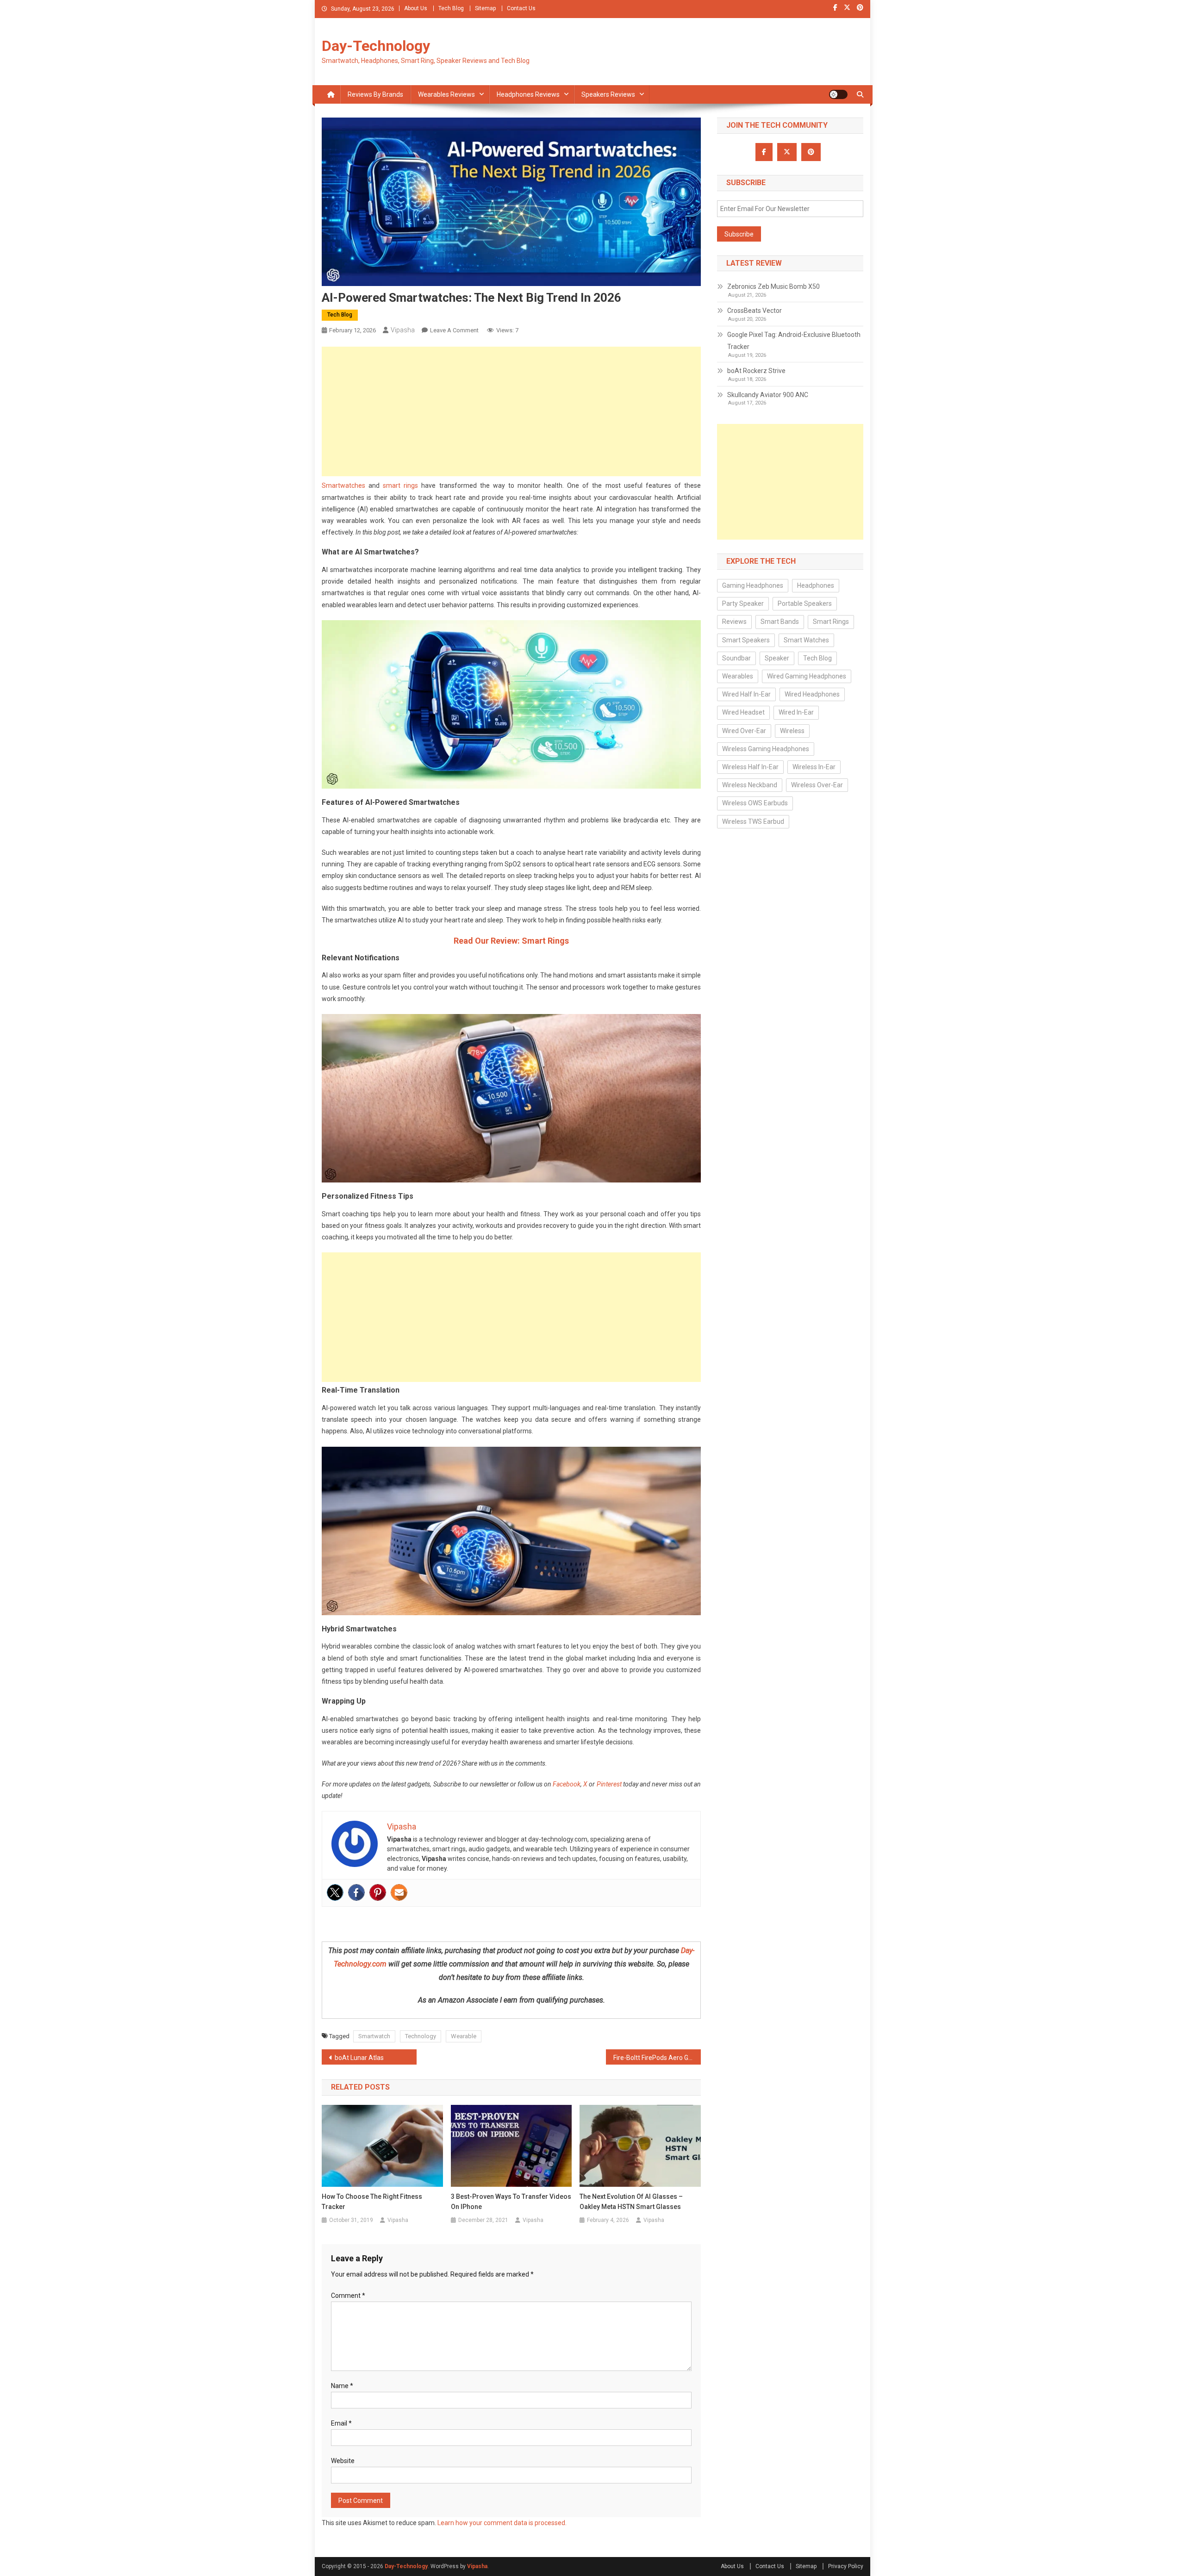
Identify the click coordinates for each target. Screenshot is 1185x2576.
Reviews (734, 622)
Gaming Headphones (753, 585)
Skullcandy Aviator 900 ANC (768, 395)
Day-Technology (376, 46)
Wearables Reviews (446, 94)
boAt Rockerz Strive (756, 371)
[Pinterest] (378, 1892)
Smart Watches (806, 640)
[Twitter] (335, 1892)
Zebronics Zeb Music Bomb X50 (773, 286)
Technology (421, 2036)
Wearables (738, 676)
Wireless (792, 731)
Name (342, 2386)
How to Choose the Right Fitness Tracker (372, 2202)
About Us (416, 8)
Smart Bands (780, 622)
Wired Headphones (812, 694)
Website (343, 2461)
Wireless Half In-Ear (750, 767)
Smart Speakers (746, 640)
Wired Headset (743, 712)
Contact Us (521, 8)
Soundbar (736, 658)
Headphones (816, 585)
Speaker (777, 658)
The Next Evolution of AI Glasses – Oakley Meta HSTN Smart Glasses (631, 2202)
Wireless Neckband (750, 785)
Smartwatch (374, 2036)
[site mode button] (838, 94)
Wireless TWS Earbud (753, 821)
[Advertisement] (511, 411)
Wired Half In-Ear (746, 694)
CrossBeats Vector (755, 311)
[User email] (399, 1892)
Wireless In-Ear (814, 767)
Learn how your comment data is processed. (502, 2523)
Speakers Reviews (608, 94)
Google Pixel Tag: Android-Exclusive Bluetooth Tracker (794, 341)
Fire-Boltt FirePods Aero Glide (656, 2058)
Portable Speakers (805, 604)
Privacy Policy (846, 2566)
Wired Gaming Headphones (807, 676)
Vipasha (403, 330)
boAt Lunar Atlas (359, 2058)
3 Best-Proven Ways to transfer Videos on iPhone (511, 2202)
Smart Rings (831, 622)
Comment (348, 2296)
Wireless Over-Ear (817, 785)
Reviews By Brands (375, 94)
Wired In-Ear (796, 712)
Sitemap (485, 8)
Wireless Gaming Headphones (766, 749)
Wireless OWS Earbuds (755, 803)
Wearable (464, 2036)
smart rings (400, 485)
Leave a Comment (454, 330)
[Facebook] (356, 1892)
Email (341, 2423)
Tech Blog (451, 8)
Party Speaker (743, 604)
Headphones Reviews (528, 94)
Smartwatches (343, 485)
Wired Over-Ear (744, 731)
